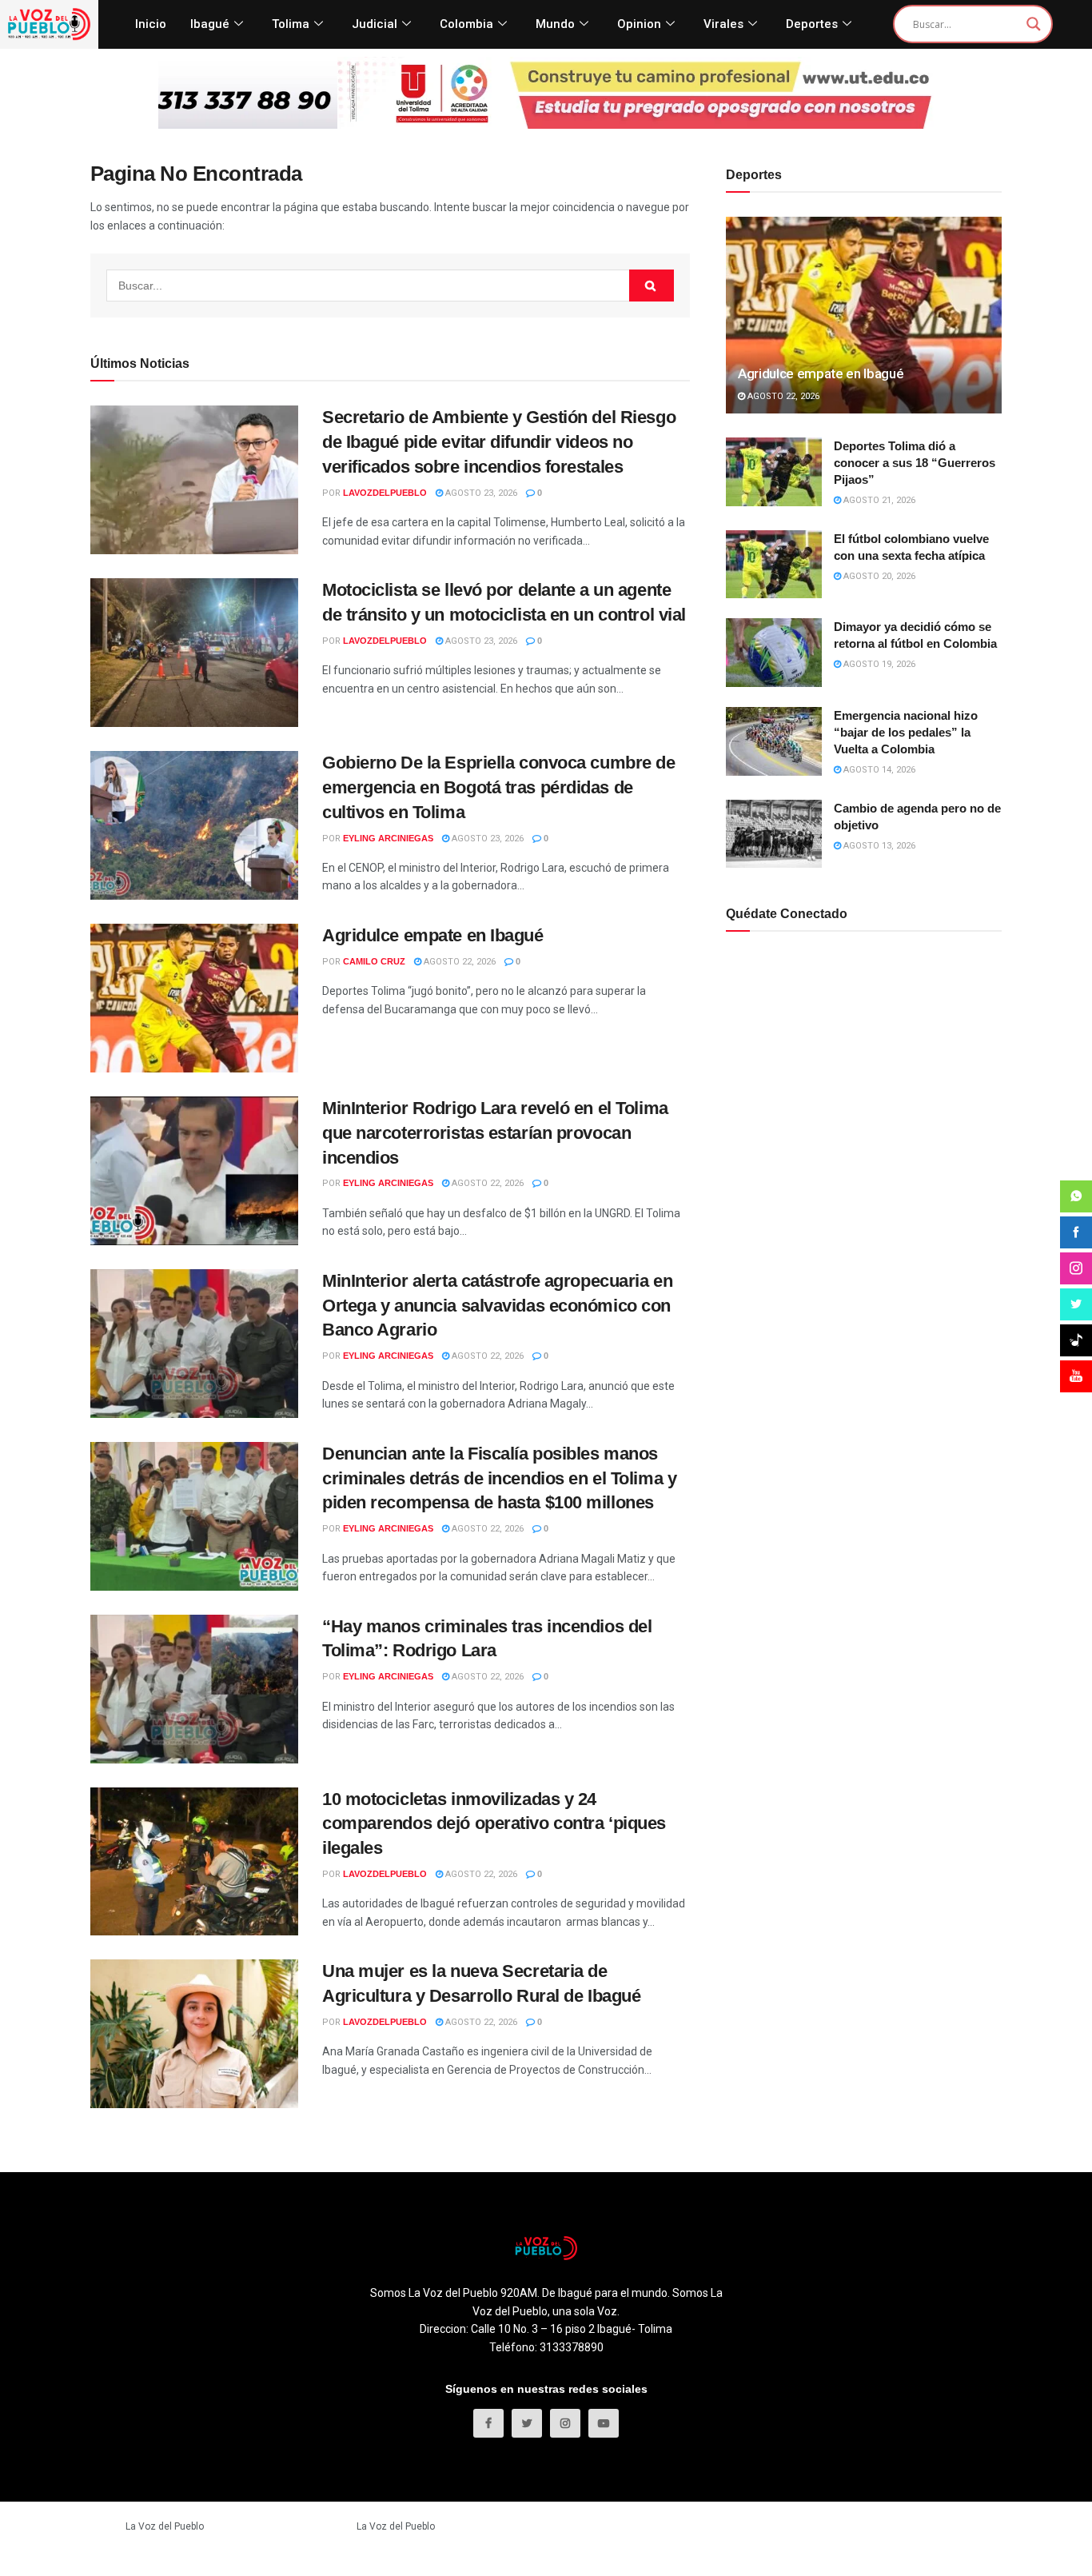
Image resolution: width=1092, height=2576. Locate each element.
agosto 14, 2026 (878, 770)
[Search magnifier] (1034, 24)
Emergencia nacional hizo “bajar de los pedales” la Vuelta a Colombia (906, 732)
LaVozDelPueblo (385, 493)
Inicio (151, 24)
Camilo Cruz (374, 961)
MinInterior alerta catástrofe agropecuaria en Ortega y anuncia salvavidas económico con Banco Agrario (497, 1306)
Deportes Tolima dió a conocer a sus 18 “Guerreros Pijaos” (915, 463)
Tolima (291, 24)
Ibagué (210, 24)
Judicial (375, 24)
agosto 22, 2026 (458, 962)
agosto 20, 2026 (878, 576)
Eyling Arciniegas (388, 838)
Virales (723, 24)
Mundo (555, 24)
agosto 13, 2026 (878, 846)
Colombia (466, 24)
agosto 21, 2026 (878, 500)
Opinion (639, 24)
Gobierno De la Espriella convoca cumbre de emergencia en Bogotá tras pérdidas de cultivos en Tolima (499, 787)
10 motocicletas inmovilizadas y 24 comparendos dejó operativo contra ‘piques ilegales (494, 1824)
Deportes (812, 24)
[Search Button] (652, 286)
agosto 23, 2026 (480, 493)
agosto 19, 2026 (878, 664)
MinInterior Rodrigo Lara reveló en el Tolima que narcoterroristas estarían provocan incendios (495, 1133)
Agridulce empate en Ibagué (433, 935)
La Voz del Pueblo (165, 2526)
